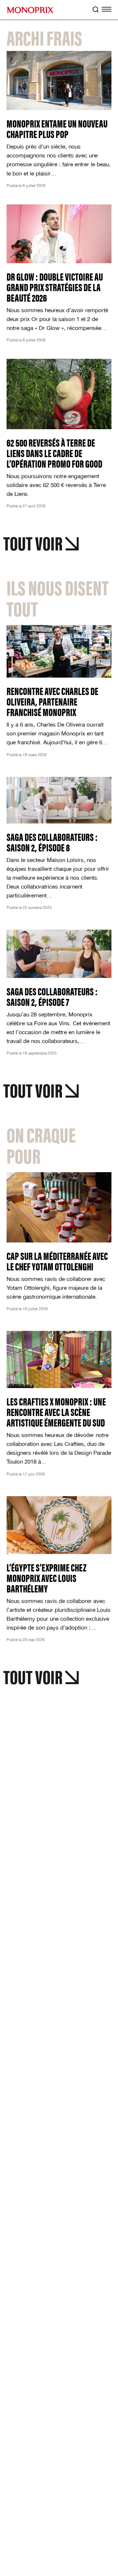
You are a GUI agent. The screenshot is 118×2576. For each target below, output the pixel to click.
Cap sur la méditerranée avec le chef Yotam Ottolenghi (57, 1261)
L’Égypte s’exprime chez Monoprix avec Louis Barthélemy (47, 1578)
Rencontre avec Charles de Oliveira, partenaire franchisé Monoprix (52, 701)
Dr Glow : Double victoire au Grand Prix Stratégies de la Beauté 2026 (55, 287)
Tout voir (33, 542)
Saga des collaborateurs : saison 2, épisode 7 (52, 996)
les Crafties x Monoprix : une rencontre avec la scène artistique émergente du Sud (56, 1412)
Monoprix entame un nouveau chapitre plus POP (57, 128)
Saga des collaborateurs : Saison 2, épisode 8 (52, 842)
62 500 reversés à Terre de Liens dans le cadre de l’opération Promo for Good (54, 453)
